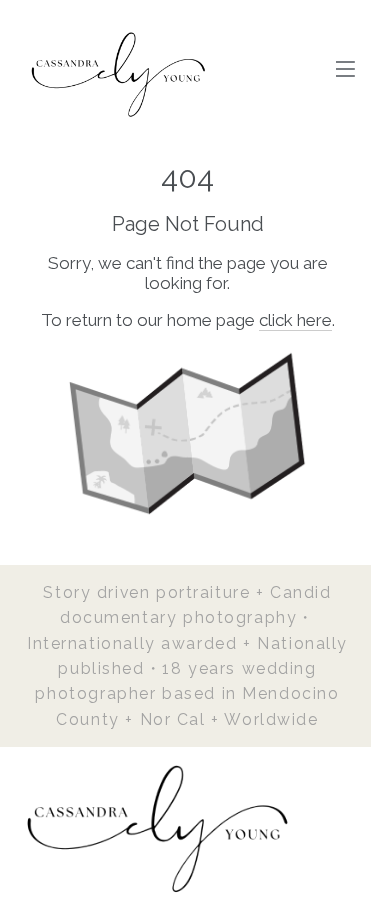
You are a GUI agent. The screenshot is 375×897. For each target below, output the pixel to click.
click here (295, 320)
